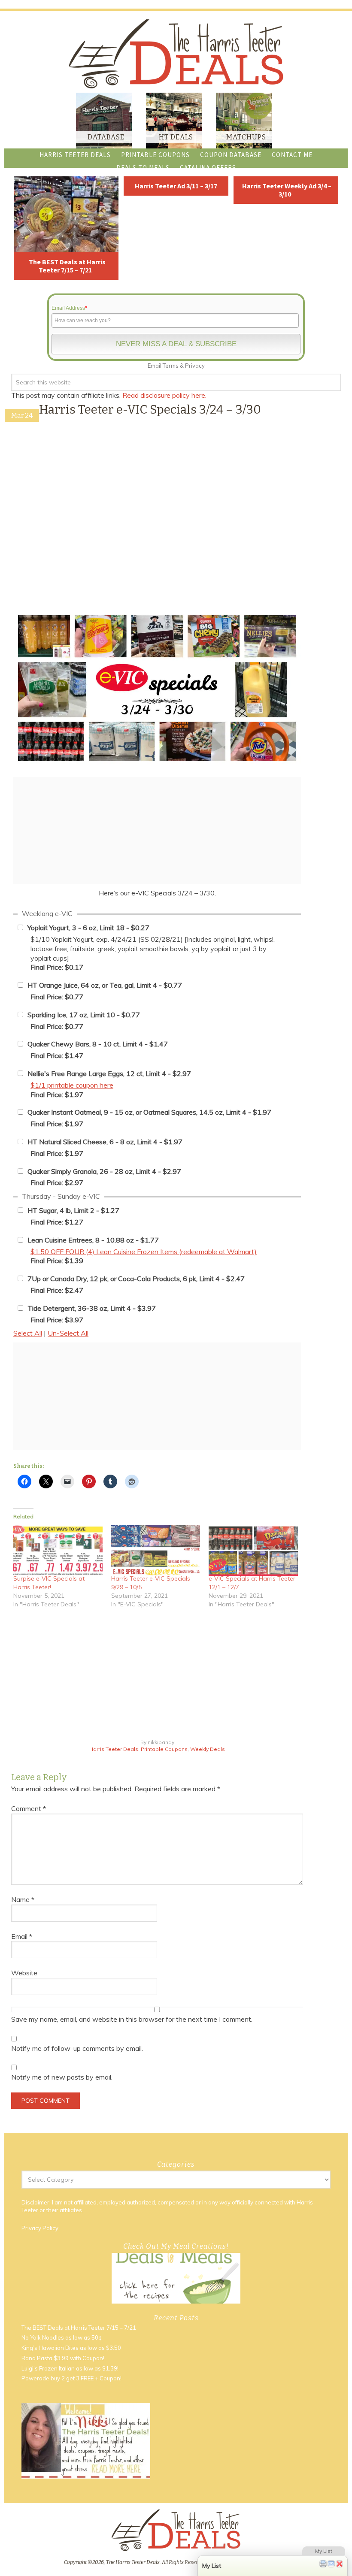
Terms (171, 366)
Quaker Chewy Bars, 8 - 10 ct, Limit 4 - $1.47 (98, 1044)
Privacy (195, 366)
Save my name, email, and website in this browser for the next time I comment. (132, 2019)
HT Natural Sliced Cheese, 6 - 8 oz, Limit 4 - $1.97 (105, 1142)
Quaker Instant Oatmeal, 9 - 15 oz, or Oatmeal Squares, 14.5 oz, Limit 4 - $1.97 (149, 1112)
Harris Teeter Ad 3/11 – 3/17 (176, 186)
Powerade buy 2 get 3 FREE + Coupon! (71, 2378)
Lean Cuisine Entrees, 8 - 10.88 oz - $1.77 (93, 1240)
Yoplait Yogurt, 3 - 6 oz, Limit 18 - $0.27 (88, 928)
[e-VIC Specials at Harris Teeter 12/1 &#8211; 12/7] (253, 1550)
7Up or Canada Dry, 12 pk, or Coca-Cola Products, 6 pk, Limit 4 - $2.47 (136, 1279)
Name (23, 1899)
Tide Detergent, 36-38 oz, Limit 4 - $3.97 (92, 1308)
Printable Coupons (164, 1749)
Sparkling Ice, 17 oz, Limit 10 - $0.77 (84, 1015)
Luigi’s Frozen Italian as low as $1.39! (70, 2368)
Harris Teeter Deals (114, 1749)
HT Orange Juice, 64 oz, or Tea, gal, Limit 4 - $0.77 (105, 985)
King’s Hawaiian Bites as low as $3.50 (71, 2348)
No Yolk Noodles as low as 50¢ (62, 2337)
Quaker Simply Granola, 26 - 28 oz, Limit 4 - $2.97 (104, 1171)
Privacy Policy (40, 2228)
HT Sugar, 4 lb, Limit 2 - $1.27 (73, 1210)
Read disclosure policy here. (165, 395)
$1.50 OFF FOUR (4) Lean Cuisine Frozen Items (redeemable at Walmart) (144, 1252)
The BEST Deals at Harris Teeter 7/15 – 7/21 (67, 266)
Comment (29, 1808)
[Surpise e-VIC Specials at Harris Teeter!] (58, 1550)
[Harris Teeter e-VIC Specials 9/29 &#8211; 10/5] (156, 1550)
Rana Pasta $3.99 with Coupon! (63, 2358)
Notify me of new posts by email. (62, 2077)
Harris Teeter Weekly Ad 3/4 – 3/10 (287, 190)
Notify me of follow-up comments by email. (77, 2048)
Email (22, 1936)
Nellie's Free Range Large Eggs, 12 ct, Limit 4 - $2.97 (109, 1073)
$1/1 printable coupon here (72, 1085)
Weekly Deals (208, 1749)
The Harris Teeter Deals (176, 54)
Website (24, 1973)
